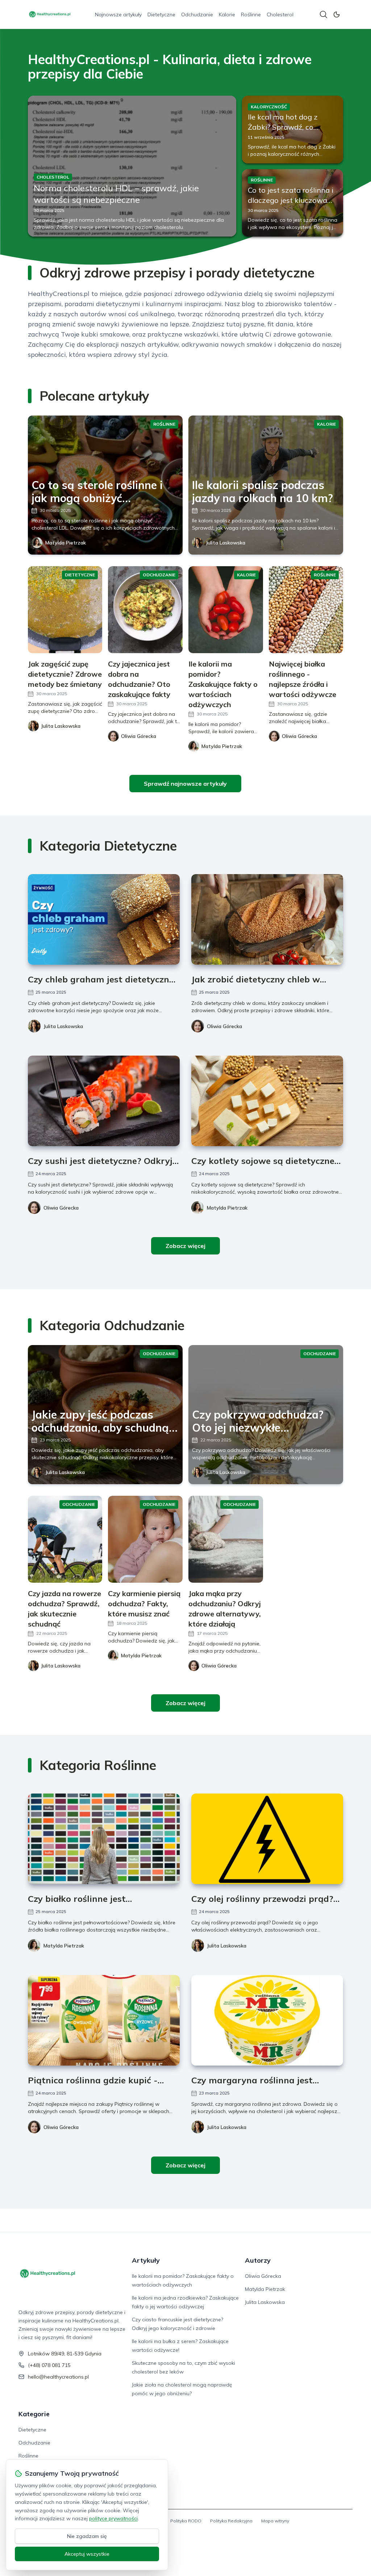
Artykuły (146, 2260)
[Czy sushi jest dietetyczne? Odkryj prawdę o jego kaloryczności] (104, 1101)
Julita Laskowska (226, 543)
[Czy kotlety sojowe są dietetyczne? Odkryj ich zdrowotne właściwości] (267, 1101)
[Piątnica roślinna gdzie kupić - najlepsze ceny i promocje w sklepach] (104, 2020)
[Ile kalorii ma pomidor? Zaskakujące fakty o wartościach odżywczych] (226, 610)
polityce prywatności (113, 2518)
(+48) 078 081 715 (49, 2365)
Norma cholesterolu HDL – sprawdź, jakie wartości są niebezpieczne (116, 194)
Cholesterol (280, 14)
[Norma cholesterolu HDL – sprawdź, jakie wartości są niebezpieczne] (132, 166)
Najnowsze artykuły (118, 14)
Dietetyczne (161, 14)
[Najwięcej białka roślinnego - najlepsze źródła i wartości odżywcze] (306, 610)
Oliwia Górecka (224, 1026)
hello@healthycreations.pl (58, 2377)
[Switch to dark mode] (337, 14)
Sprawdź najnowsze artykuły (185, 784)
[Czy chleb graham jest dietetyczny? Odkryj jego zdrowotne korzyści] (104, 919)
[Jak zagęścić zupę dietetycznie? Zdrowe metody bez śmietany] (65, 610)
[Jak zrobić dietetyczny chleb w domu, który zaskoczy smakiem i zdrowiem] (267, 919)
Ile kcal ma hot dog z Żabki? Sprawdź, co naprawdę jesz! (283, 127)
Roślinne (251, 14)
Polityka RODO (186, 2521)
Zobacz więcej (185, 1246)
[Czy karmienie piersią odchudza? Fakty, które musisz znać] (145, 1539)
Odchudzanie (197, 14)
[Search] (324, 14)
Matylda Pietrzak (66, 543)
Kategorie (34, 2414)
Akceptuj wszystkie (87, 2554)
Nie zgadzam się (87, 2536)
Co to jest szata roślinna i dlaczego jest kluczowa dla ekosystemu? (291, 200)
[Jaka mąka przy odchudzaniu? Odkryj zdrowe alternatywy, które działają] (226, 1539)
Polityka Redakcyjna (231, 2521)
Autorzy (258, 2260)
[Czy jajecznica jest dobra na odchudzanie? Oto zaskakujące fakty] (145, 610)
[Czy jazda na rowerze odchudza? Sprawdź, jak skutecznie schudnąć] (65, 1539)
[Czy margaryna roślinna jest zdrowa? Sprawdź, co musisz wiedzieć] (267, 2020)
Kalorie (227, 14)
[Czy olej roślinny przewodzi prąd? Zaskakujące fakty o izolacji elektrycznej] (267, 1839)
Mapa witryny (275, 2521)
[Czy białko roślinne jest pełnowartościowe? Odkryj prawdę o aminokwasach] (104, 1839)
